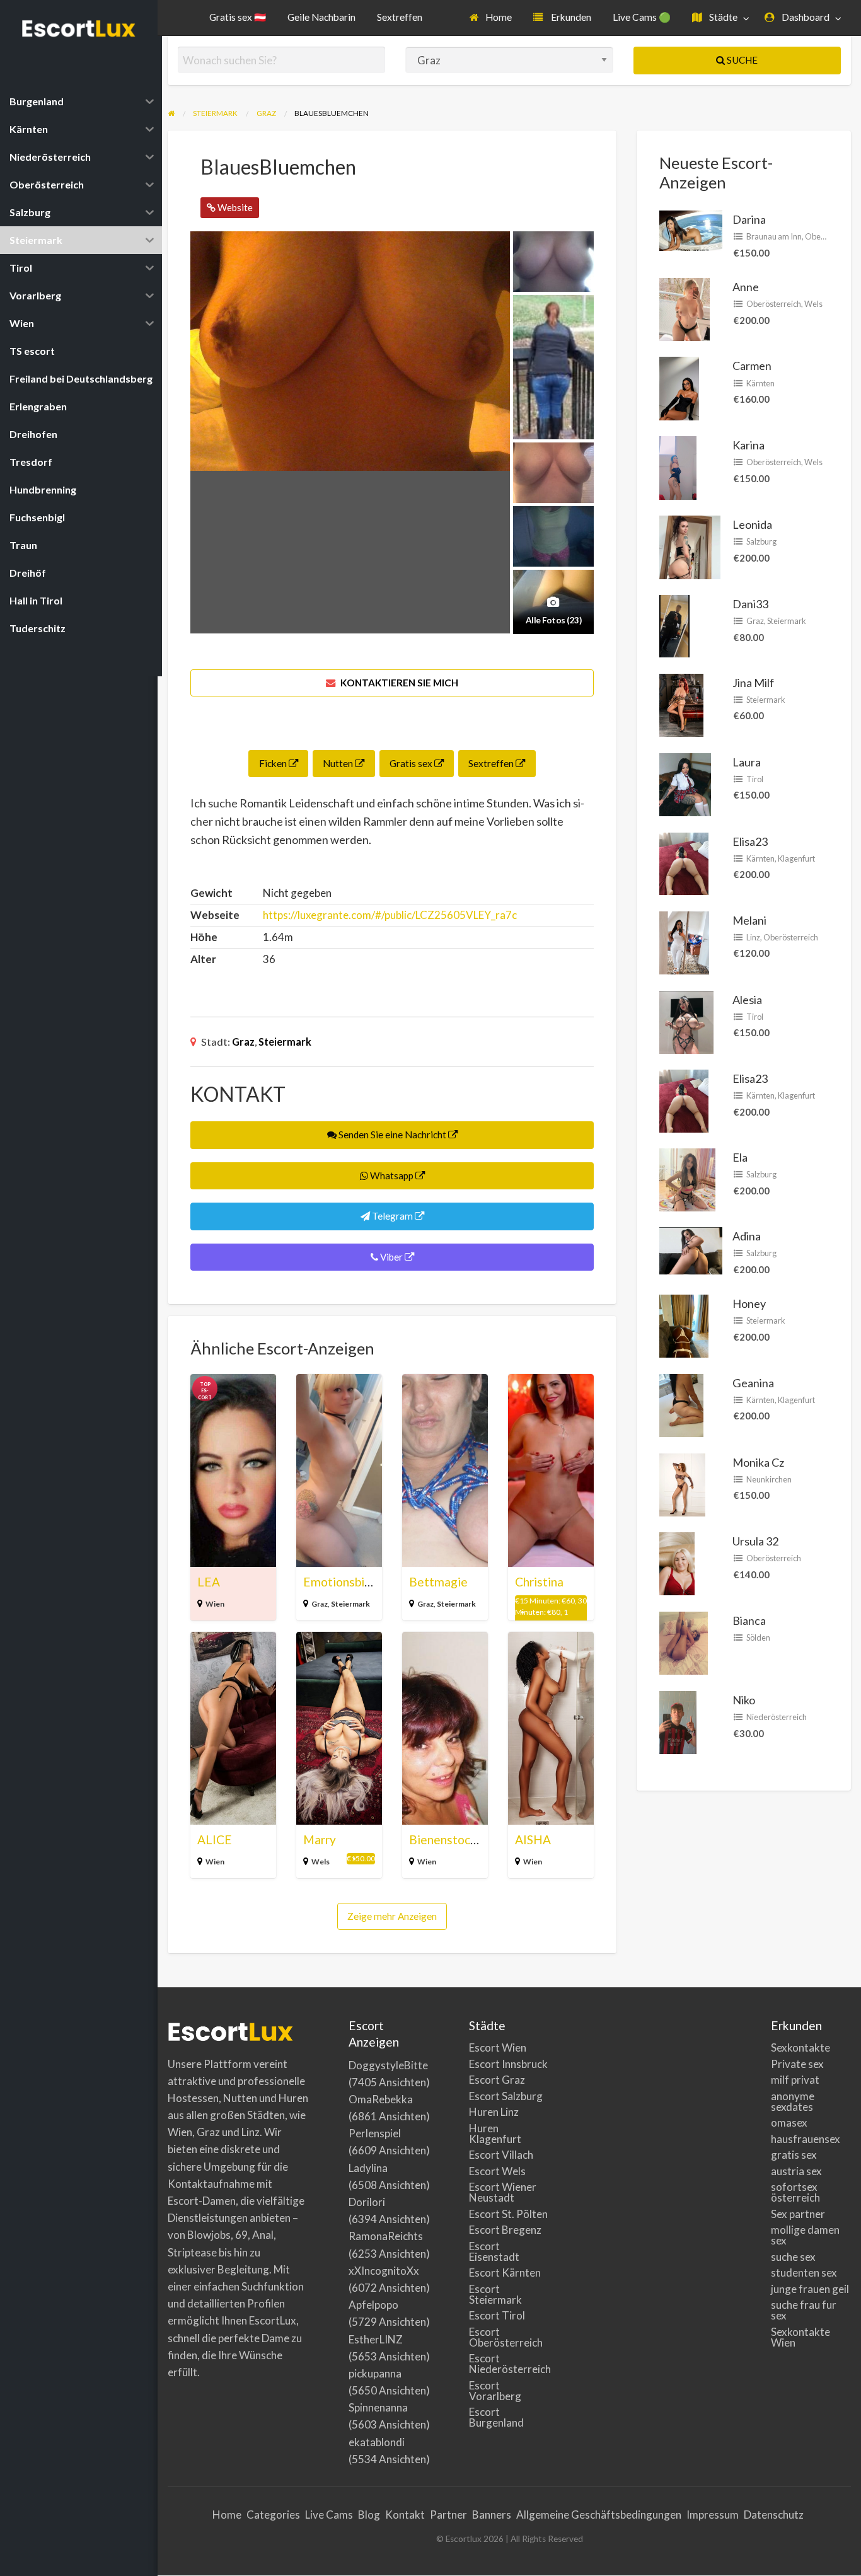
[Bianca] (684, 1642)
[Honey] (684, 1325)
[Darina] (691, 229)
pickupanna (375, 2373)
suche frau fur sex (804, 2310)
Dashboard (805, 17)
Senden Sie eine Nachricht (392, 1135)
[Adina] (691, 1249)
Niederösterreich (777, 1717)
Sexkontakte (800, 2048)
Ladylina (368, 2168)
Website (234, 207)
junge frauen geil (810, 2289)
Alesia (747, 1000)
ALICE (215, 1840)
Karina (748, 445)
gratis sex (794, 2155)
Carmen (752, 366)
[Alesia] (686, 1020)
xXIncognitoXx (384, 2271)
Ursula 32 (755, 1541)
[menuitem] (491, 18)
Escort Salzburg (506, 2096)
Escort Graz (497, 2080)
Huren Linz (494, 2112)
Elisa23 (750, 841)
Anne (746, 287)
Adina (747, 1236)
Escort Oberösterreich (506, 2337)
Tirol (755, 779)
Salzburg (761, 541)
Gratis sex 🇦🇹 (238, 17)
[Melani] (684, 941)
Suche (741, 60)
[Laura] (685, 783)
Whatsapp (392, 1175)
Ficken (274, 763)
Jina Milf (753, 683)
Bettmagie (438, 1582)
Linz (753, 937)
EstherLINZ (376, 2339)
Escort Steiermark (495, 2294)
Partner (448, 2515)
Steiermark (285, 1042)
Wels (321, 1862)
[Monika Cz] (682, 1483)
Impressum (713, 2515)
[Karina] (678, 466)
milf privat (795, 2080)
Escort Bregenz (505, 2230)
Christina (539, 1582)
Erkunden (570, 17)
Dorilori (367, 2202)
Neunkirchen (769, 1479)
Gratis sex (412, 763)
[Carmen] (679, 387)
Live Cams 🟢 (642, 17)
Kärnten (760, 383)
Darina (749, 219)
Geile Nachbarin (321, 17)
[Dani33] (674, 625)
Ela (740, 1157)
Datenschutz (774, 2515)
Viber (391, 1257)
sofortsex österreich (795, 2192)
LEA (209, 1582)
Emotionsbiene (344, 1582)
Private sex (797, 2064)
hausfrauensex (806, 2139)
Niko (744, 1700)
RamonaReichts (386, 2236)
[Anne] (685, 308)
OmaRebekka (381, 2099)
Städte (722, 17)
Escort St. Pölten (508, 2214)
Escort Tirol (497, 2315)
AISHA (533, 1840)
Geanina (753, 1383)
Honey (749, 1303)
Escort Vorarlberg (495, 2391)
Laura (747, 762)
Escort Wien (498, 2048)
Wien (215, 1604)
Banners (492, 2515)
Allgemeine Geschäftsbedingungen (599, 2515)
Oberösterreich (774, 304)
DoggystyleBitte (388, 2065)
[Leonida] (690, 546)
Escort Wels (497, 2171)
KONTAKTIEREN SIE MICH (398, 683)
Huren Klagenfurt (495, 2134)
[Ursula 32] (677, 1562)
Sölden (758, 1637)
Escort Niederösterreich (509, 2364)
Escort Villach (501, 2155)
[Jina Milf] (681, 703)
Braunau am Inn (774, 236)
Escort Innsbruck (508, 2064)
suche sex (793, 2257)
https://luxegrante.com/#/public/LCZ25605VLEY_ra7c (390, 915)
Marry (320, 1840)
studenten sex (804, 2273)
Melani (749, 920)
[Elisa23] (684, 862)
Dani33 (750, 604)
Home (498, 17)
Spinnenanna (378, 2407)
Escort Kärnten (505, 2273)
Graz (243, 1042)
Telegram (392, 1216)
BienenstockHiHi (455, 1840)
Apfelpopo (373, 2305)
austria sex (796, 2171)
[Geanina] (681, 1404)
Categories (273, 2515)
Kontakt (405, 2515)
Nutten (339, 763)
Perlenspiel (375, 2133)
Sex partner (798, 2214)
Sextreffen (400, 17)
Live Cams (329, 2515)
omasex (789, 2123)
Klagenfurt (796, 858)
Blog (369, 2515)
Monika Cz (758, 1462)
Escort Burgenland (496, 2417)
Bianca (749, 1620)
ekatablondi (377, 2442)
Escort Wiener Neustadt (503, 2192)
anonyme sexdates (793, 2101)
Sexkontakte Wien (800, 2337)
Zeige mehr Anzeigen (392, 1916)
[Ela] (687, 1179)
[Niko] (678, 1721)
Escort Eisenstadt (494, 2251)
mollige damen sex (805, 2235)
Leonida (752, 524)
